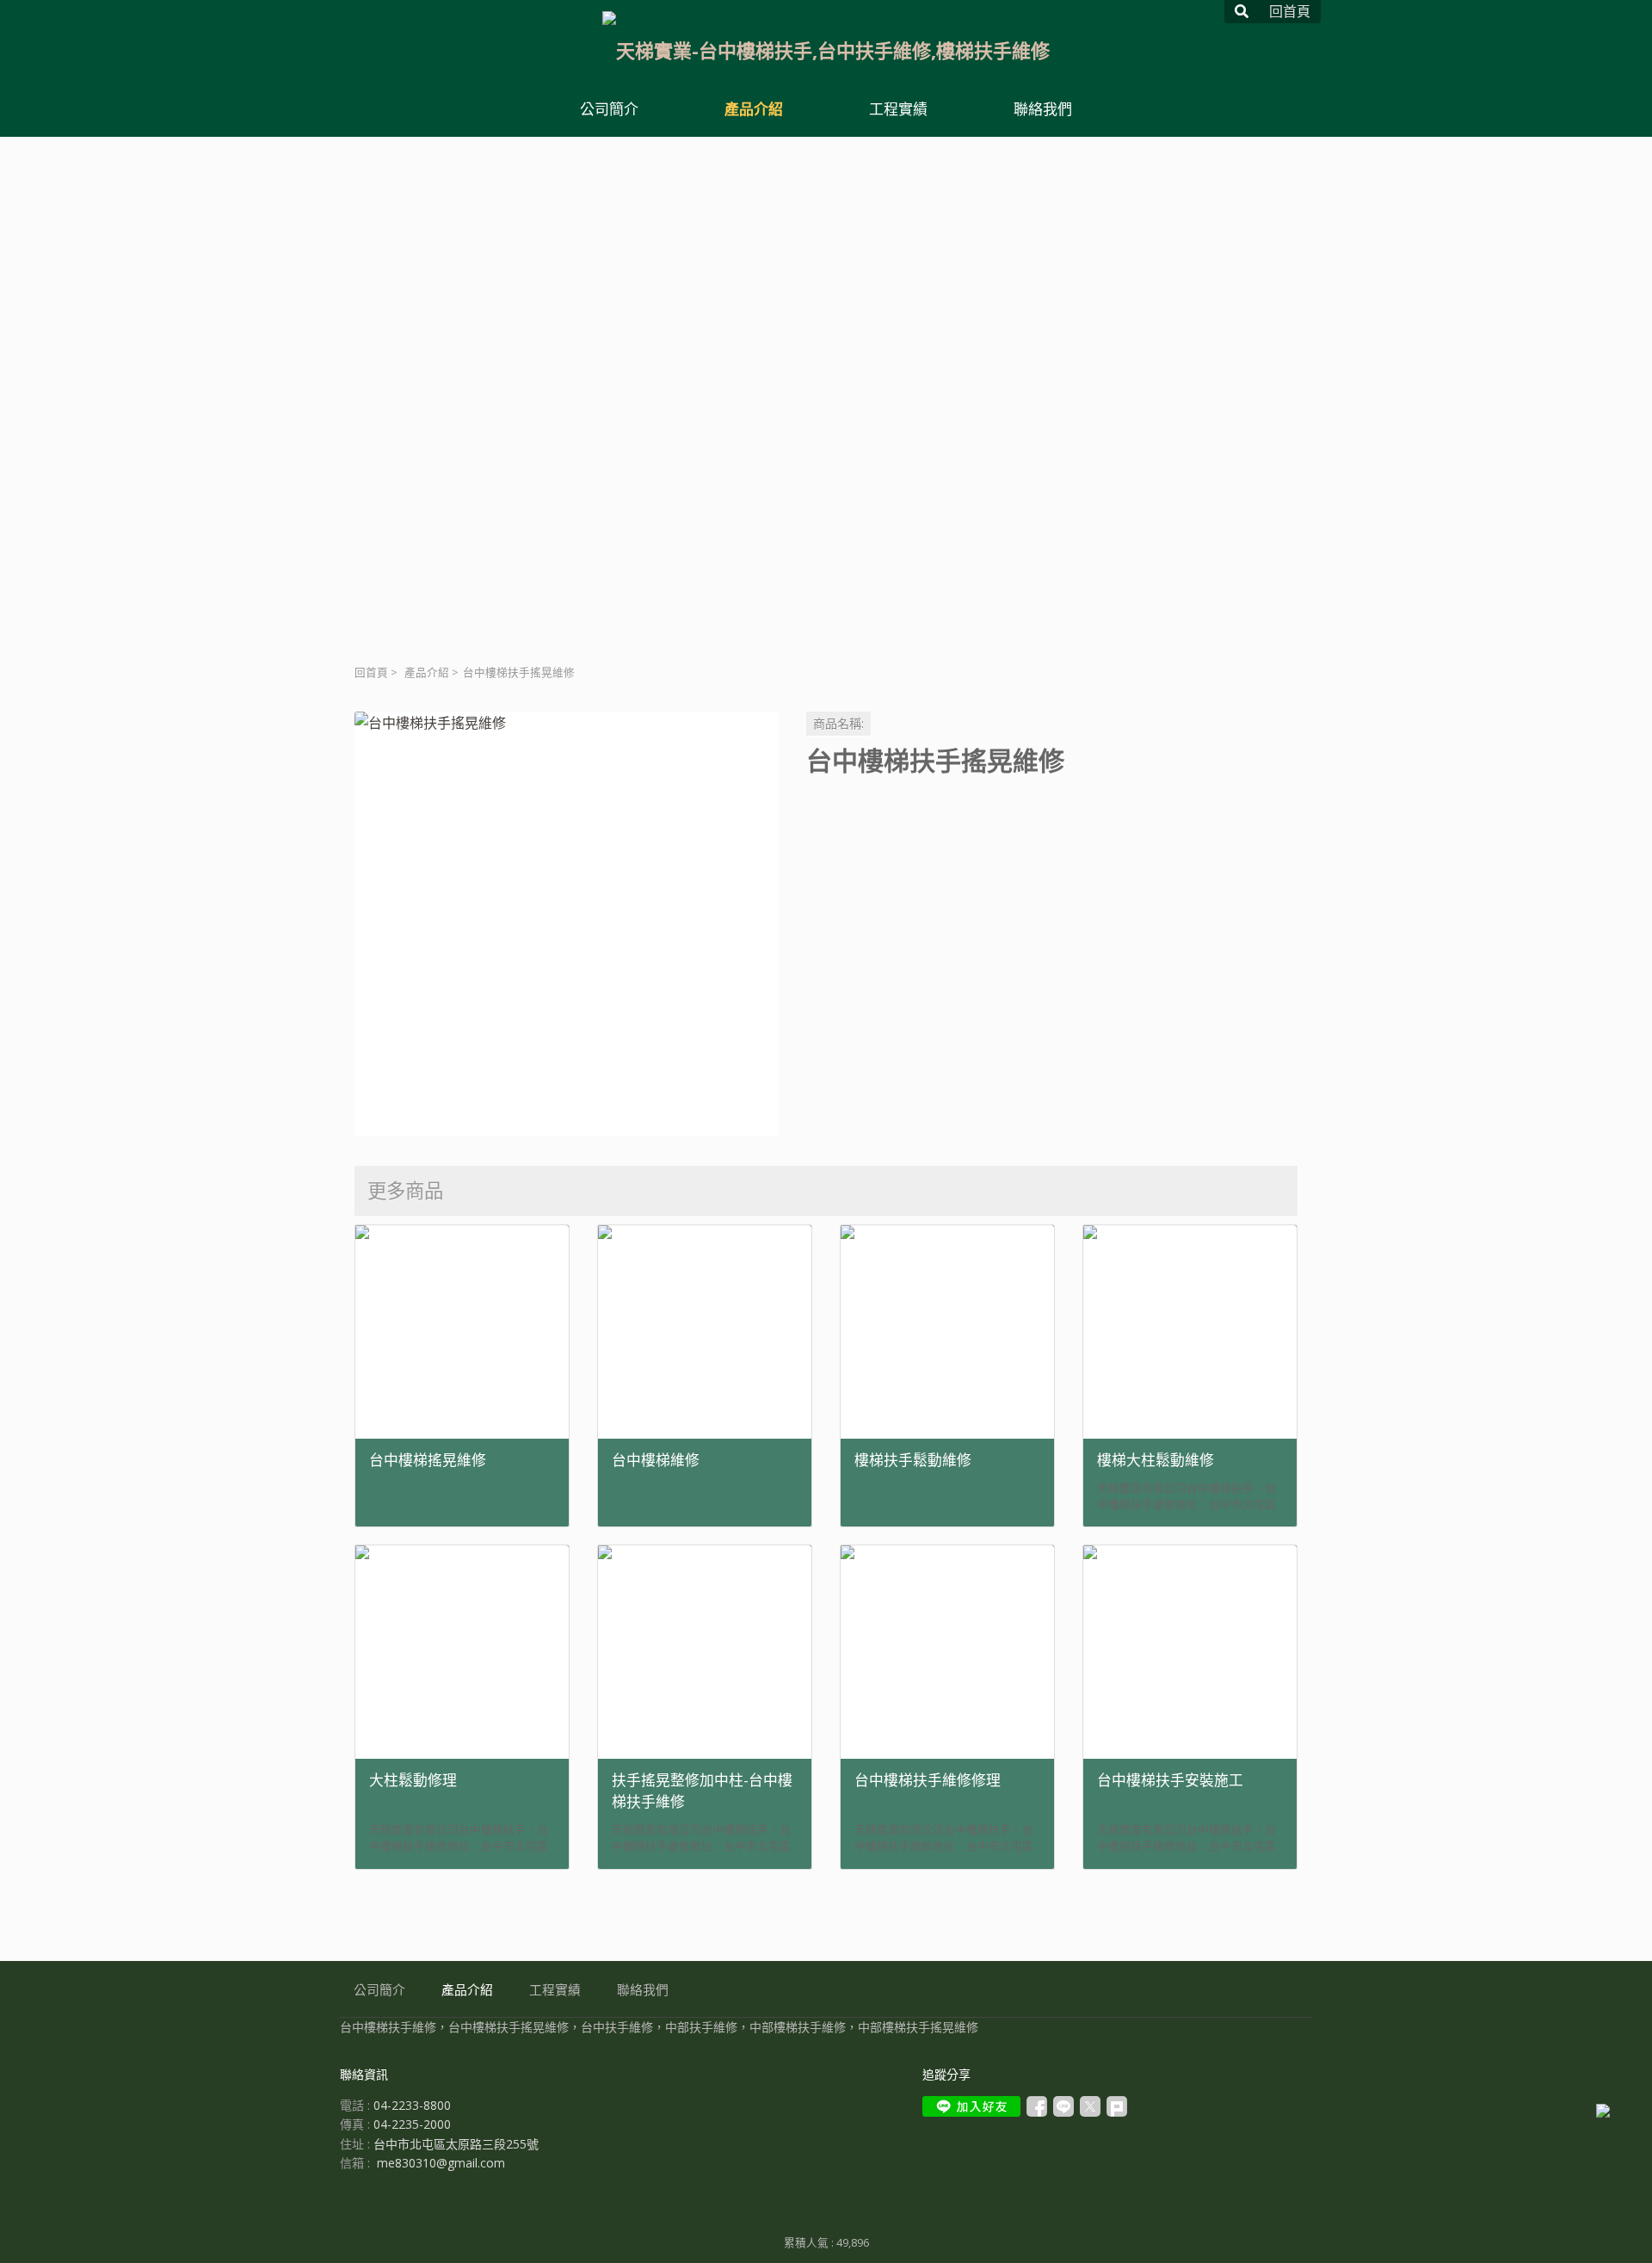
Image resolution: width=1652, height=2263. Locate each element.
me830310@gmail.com (441, 2163)
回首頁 (371, 672)
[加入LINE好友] (971, 2106)
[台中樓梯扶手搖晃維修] (567, 924)
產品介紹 (427, 672)
